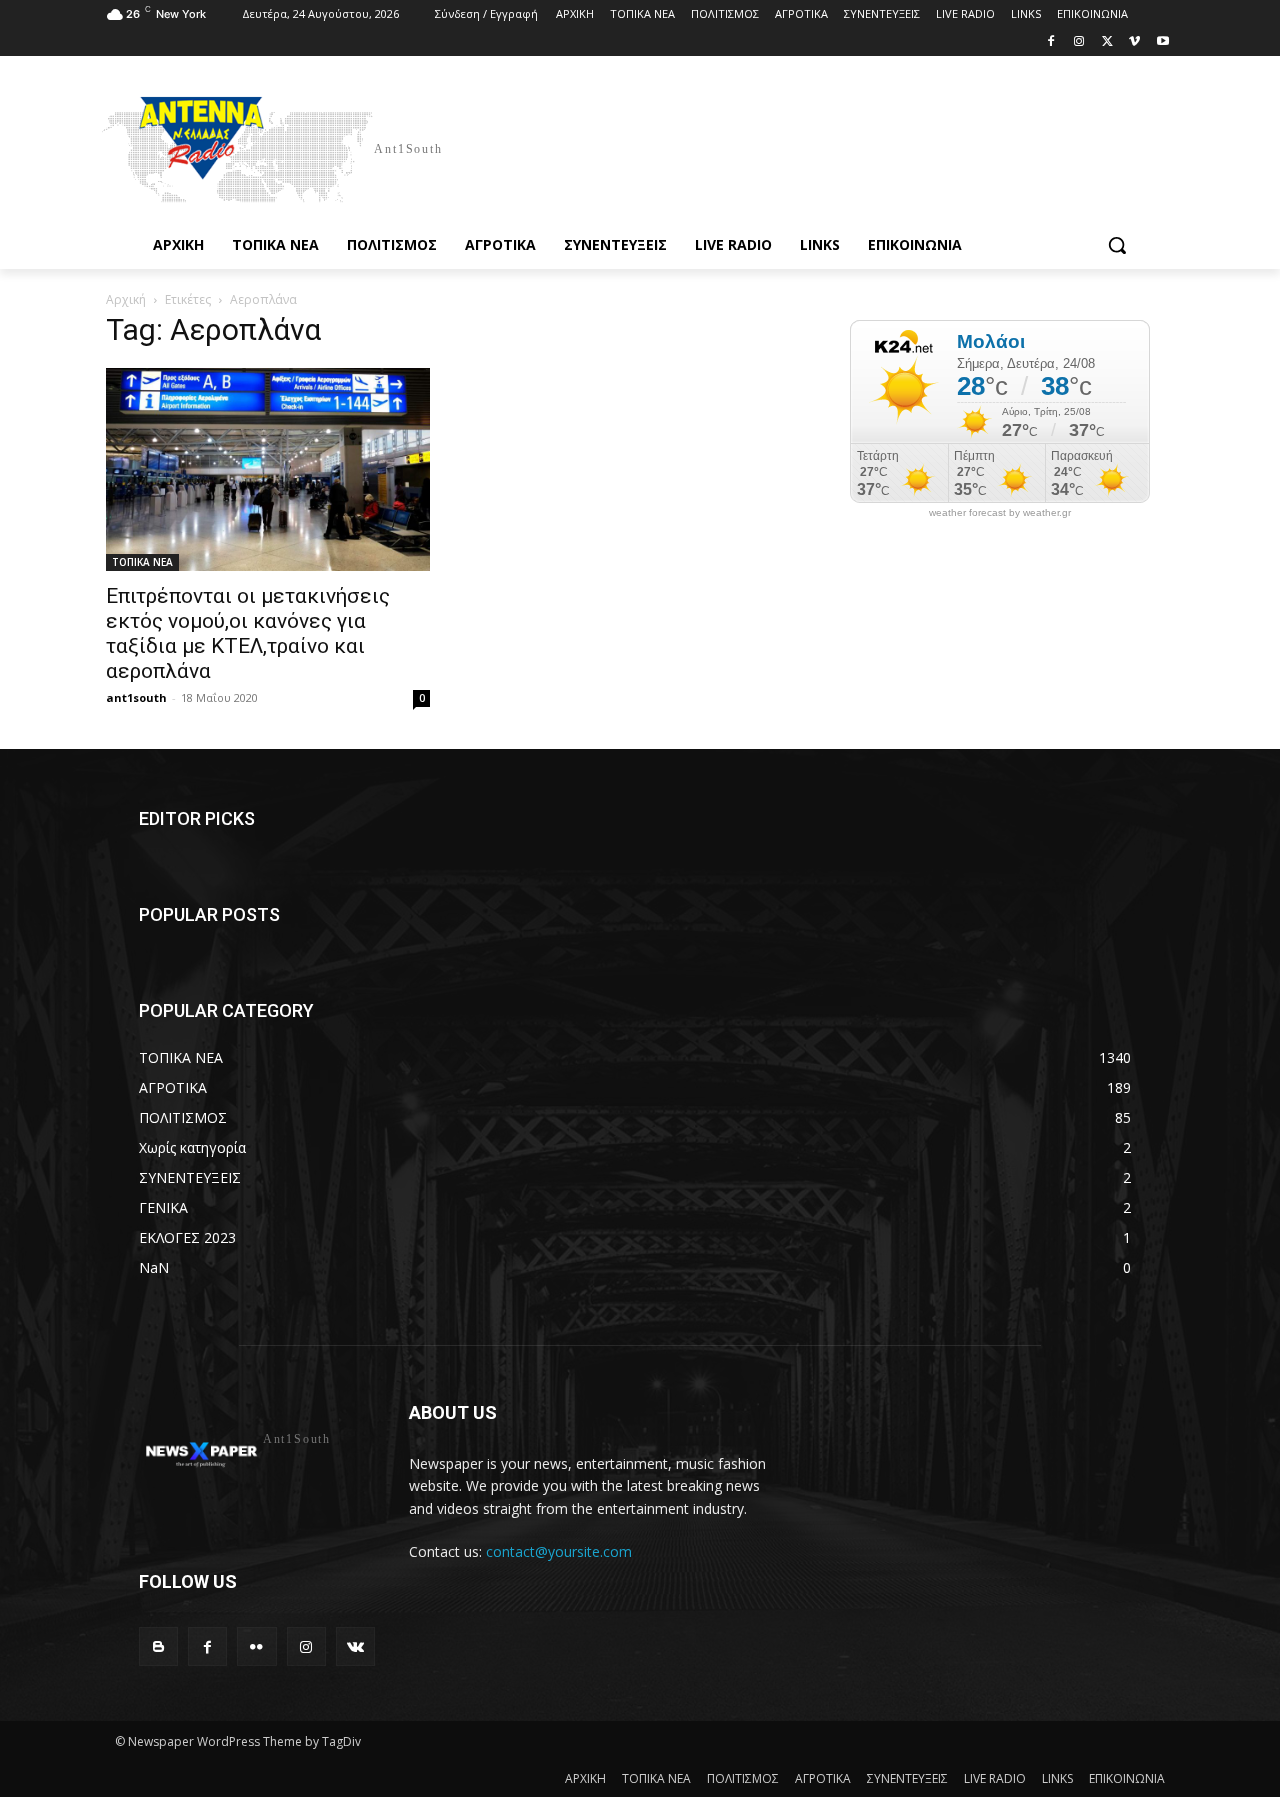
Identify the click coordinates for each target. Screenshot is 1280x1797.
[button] (1117, 245)
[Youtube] (1162, 42)
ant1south (136, 697)
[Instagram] (1079, 42)
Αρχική (126, 299)
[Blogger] (158, 1646)
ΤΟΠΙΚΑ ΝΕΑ (142, 562)
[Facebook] (1051, 42)
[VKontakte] (355, 1646)
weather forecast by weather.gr (1000, 513)
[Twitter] (1107, 42)
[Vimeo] (1134, 42)
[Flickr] (256, 1646)
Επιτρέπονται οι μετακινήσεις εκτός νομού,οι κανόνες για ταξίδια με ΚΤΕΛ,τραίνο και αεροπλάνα (248, 633)
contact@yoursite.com (559, 1551)
